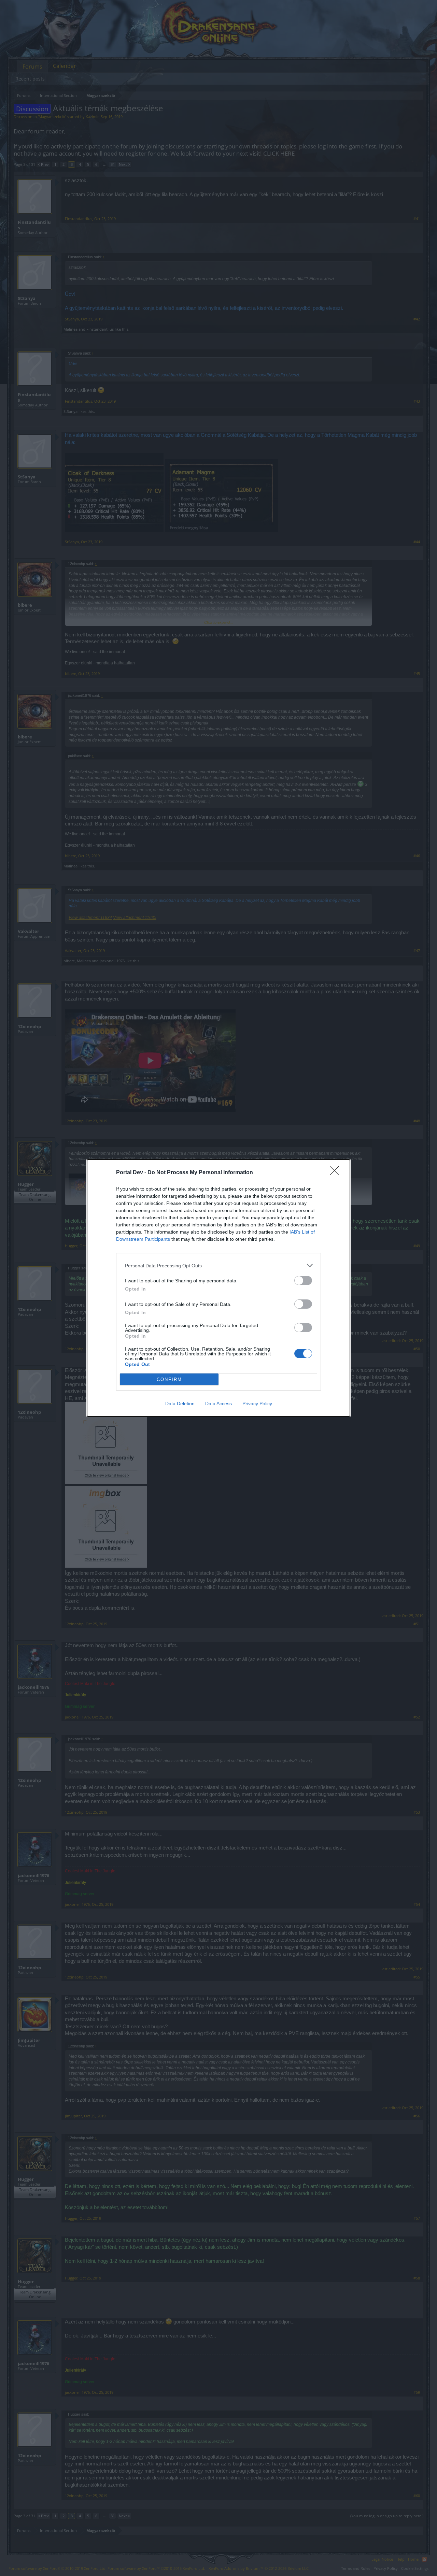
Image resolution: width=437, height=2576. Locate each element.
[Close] (337, 1173)
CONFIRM (169, 1379)
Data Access (218, 1404)
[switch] (303, 1280)
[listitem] (218, 1265)
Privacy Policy (257, 1404)
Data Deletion (180, 1404)
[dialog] (218, 1288)
